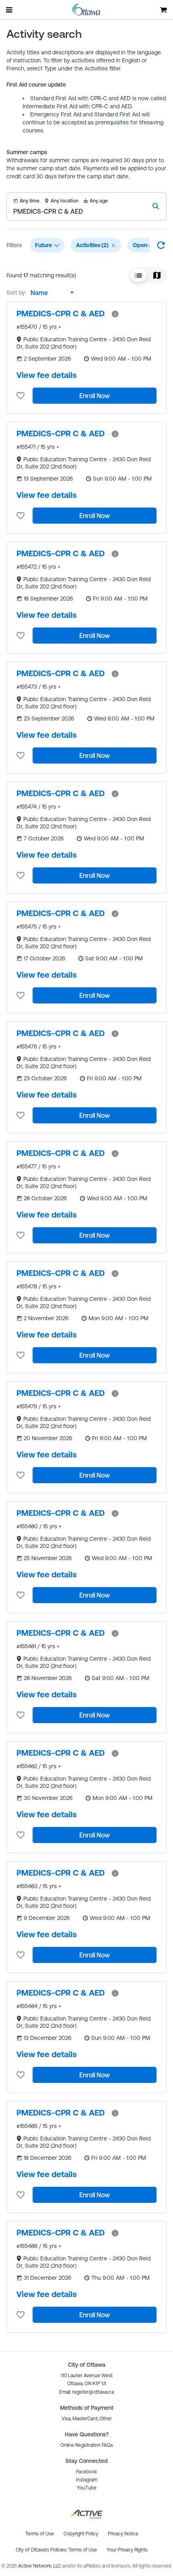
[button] (113, 246)
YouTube (87, 2488)
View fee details (47, 375)
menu (10, 10)
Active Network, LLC (40, 2566)
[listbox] (50, 293)
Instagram (87, 2480)
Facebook (86, 2472)
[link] (61, 314)
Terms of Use (83, 2550)
